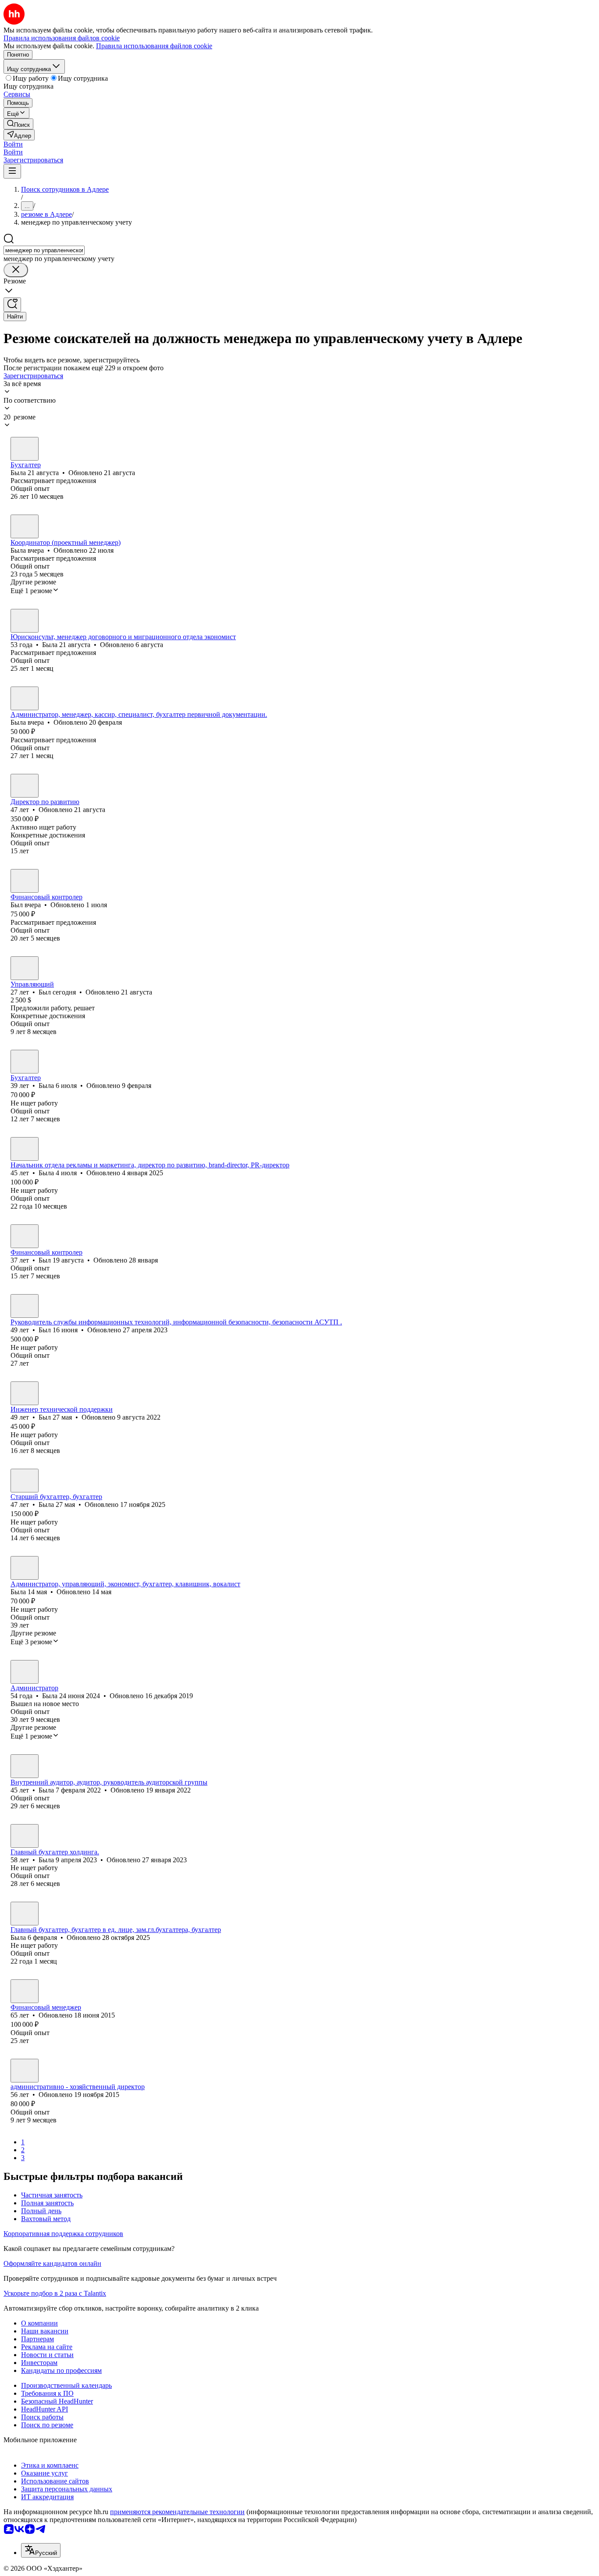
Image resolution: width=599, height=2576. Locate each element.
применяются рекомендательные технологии (177, 2512)
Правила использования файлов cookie (154, 46)
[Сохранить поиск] (12, 305)
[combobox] (44, 250)
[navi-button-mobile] (12, 171)
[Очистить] (16, 270)
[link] (18, 124)
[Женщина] (25, 449)
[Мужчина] (25, 881)
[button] (13, 144)
